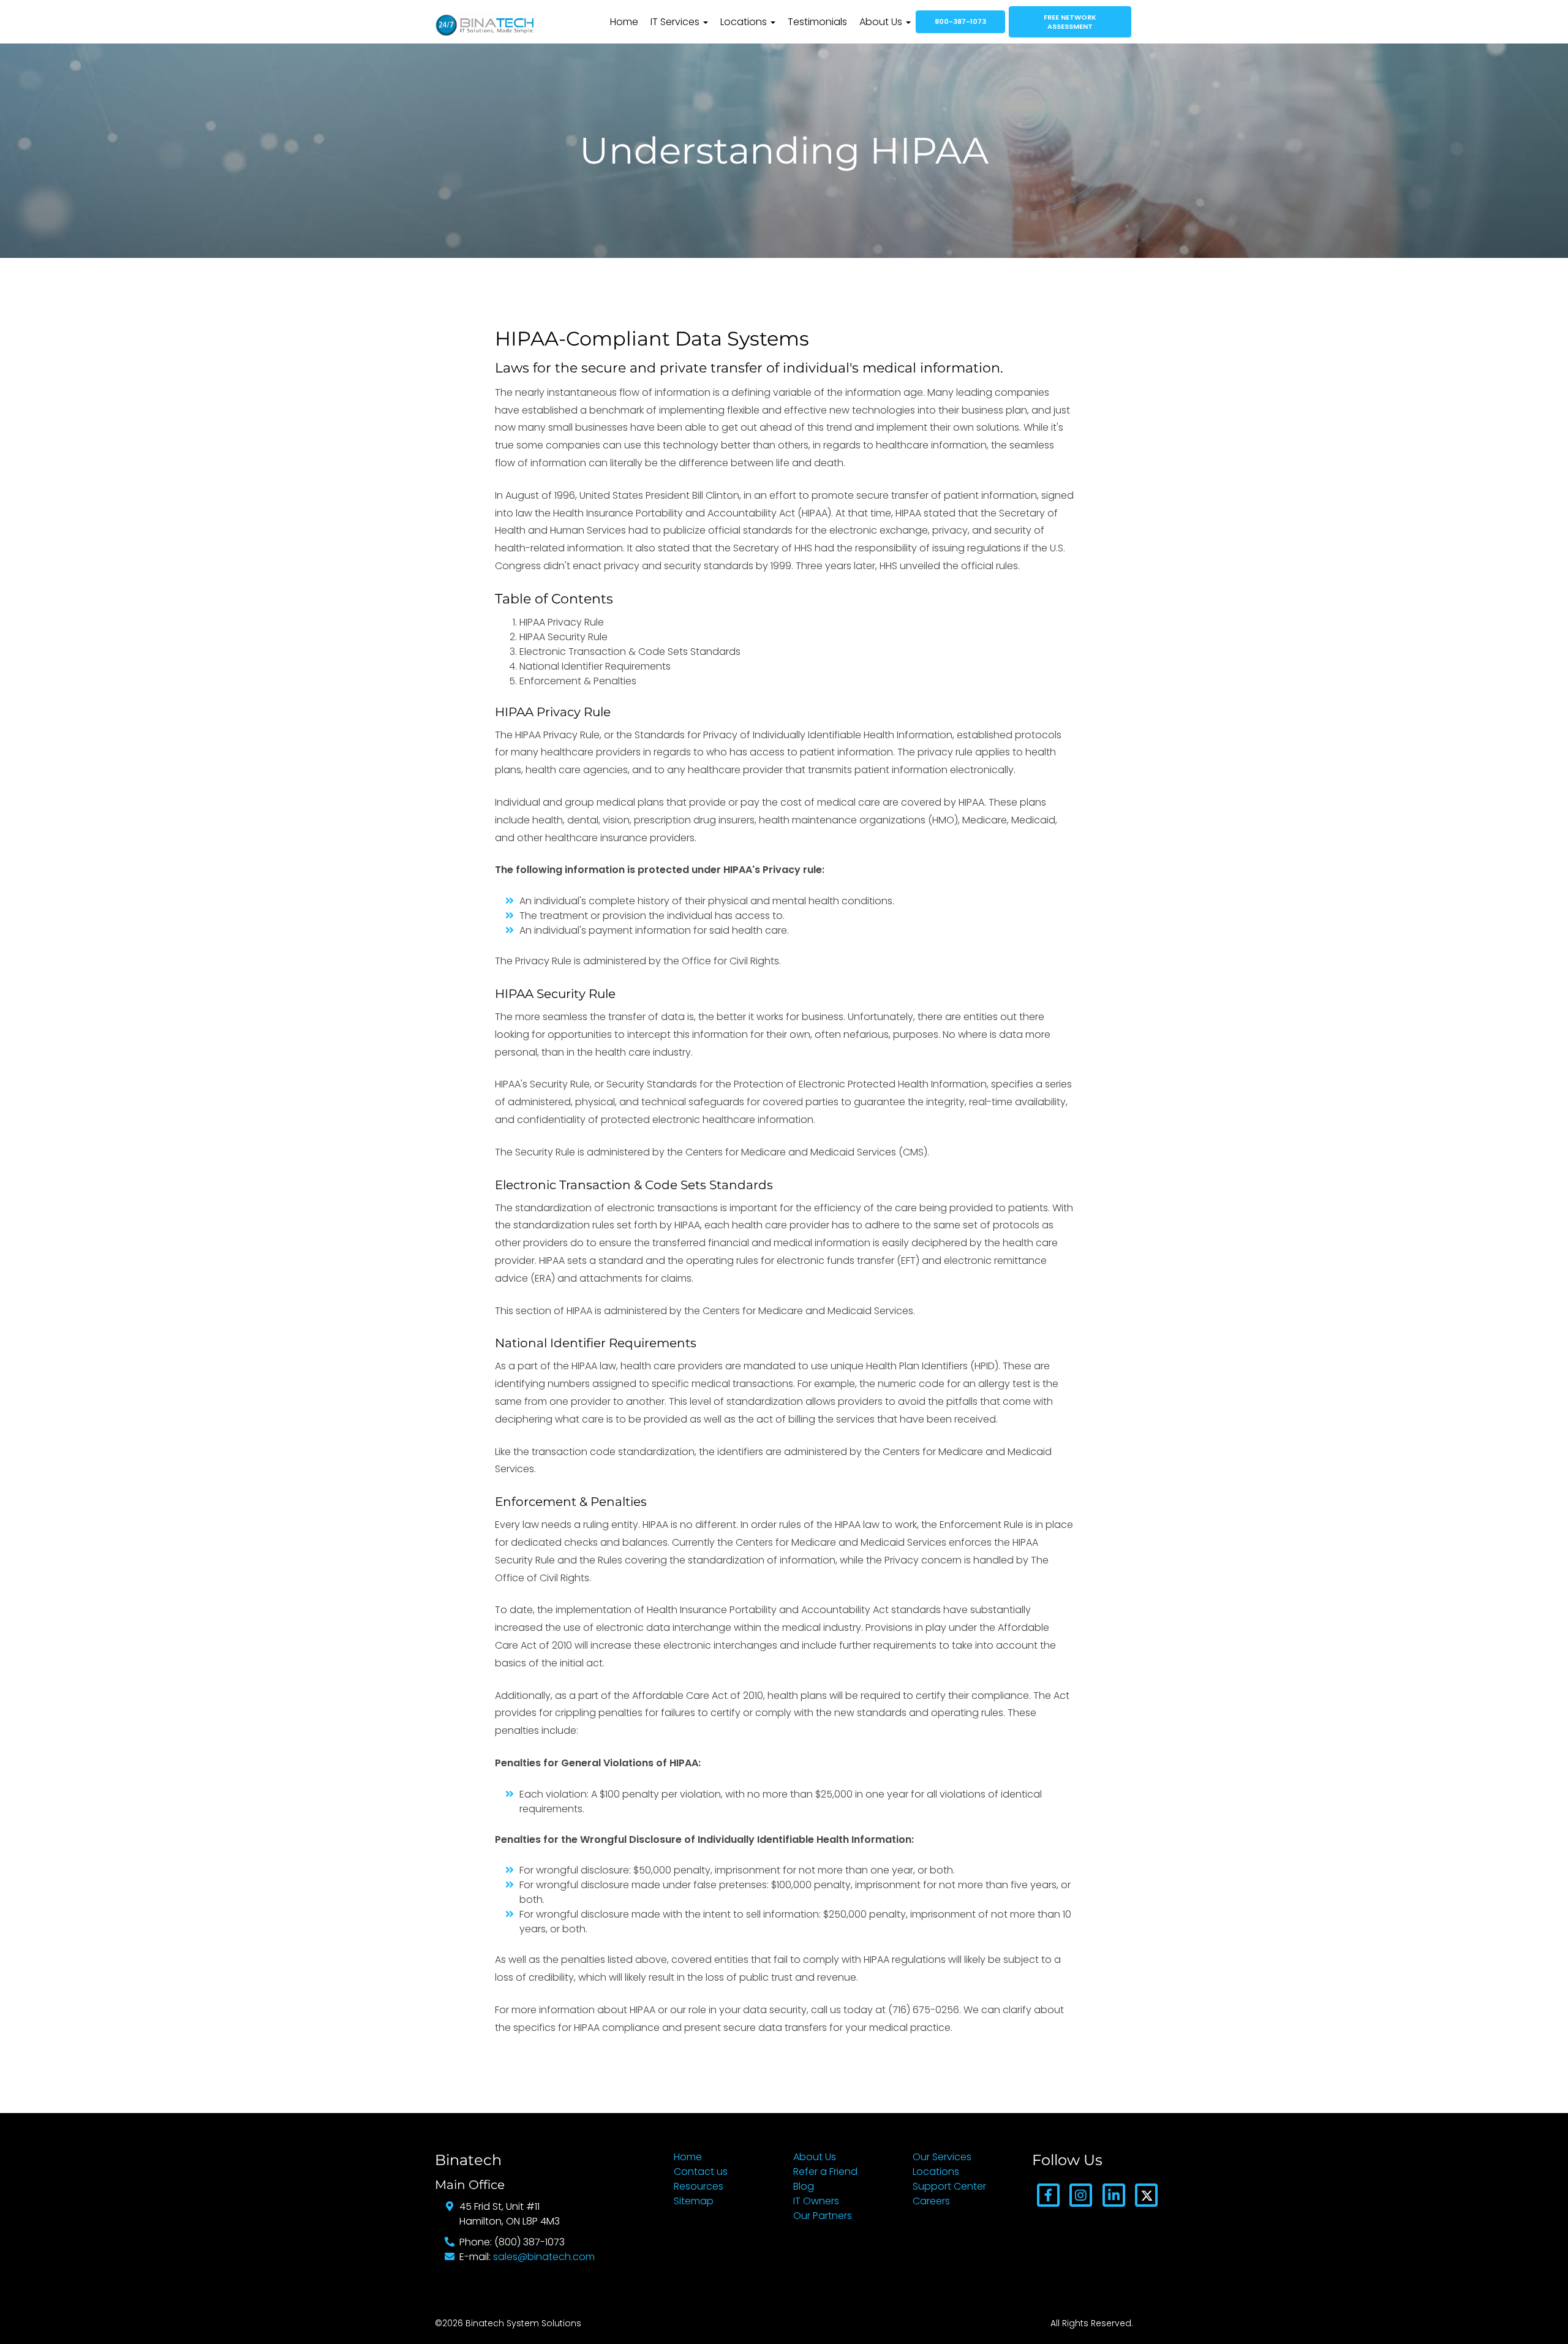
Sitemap (694, 2201)
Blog (804, 2186)
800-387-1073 (960, 21)
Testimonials (817, 22)
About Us (882, 22)
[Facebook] (1048, 2195)
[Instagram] (1081, 2195)
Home (624, 22)
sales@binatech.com (544, 2257)
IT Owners (816, 2201)
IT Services (676, 22)
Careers (931, 2201)
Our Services (942, 2157)
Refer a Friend (825, 2172)
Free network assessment (1070, 22)
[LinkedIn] (1114, 2195)
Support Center (949, 2186)
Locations (745, 22)
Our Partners (823, 2216)
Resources (699, 2186)
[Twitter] (1146, 2195)
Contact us (701, 2172)
